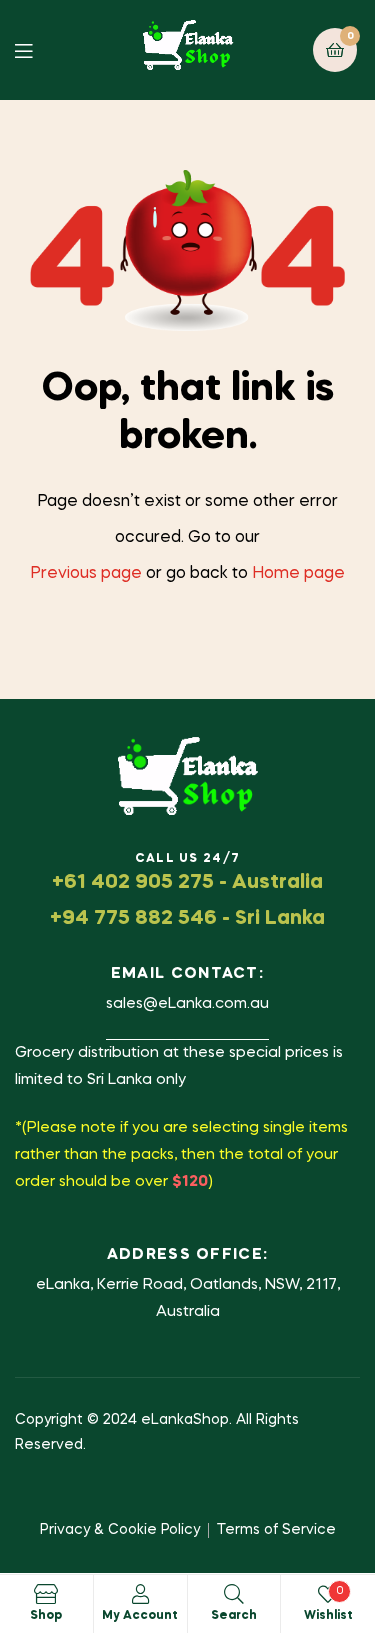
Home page (298, 574)
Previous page (86, 574)
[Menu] (38, 49)
